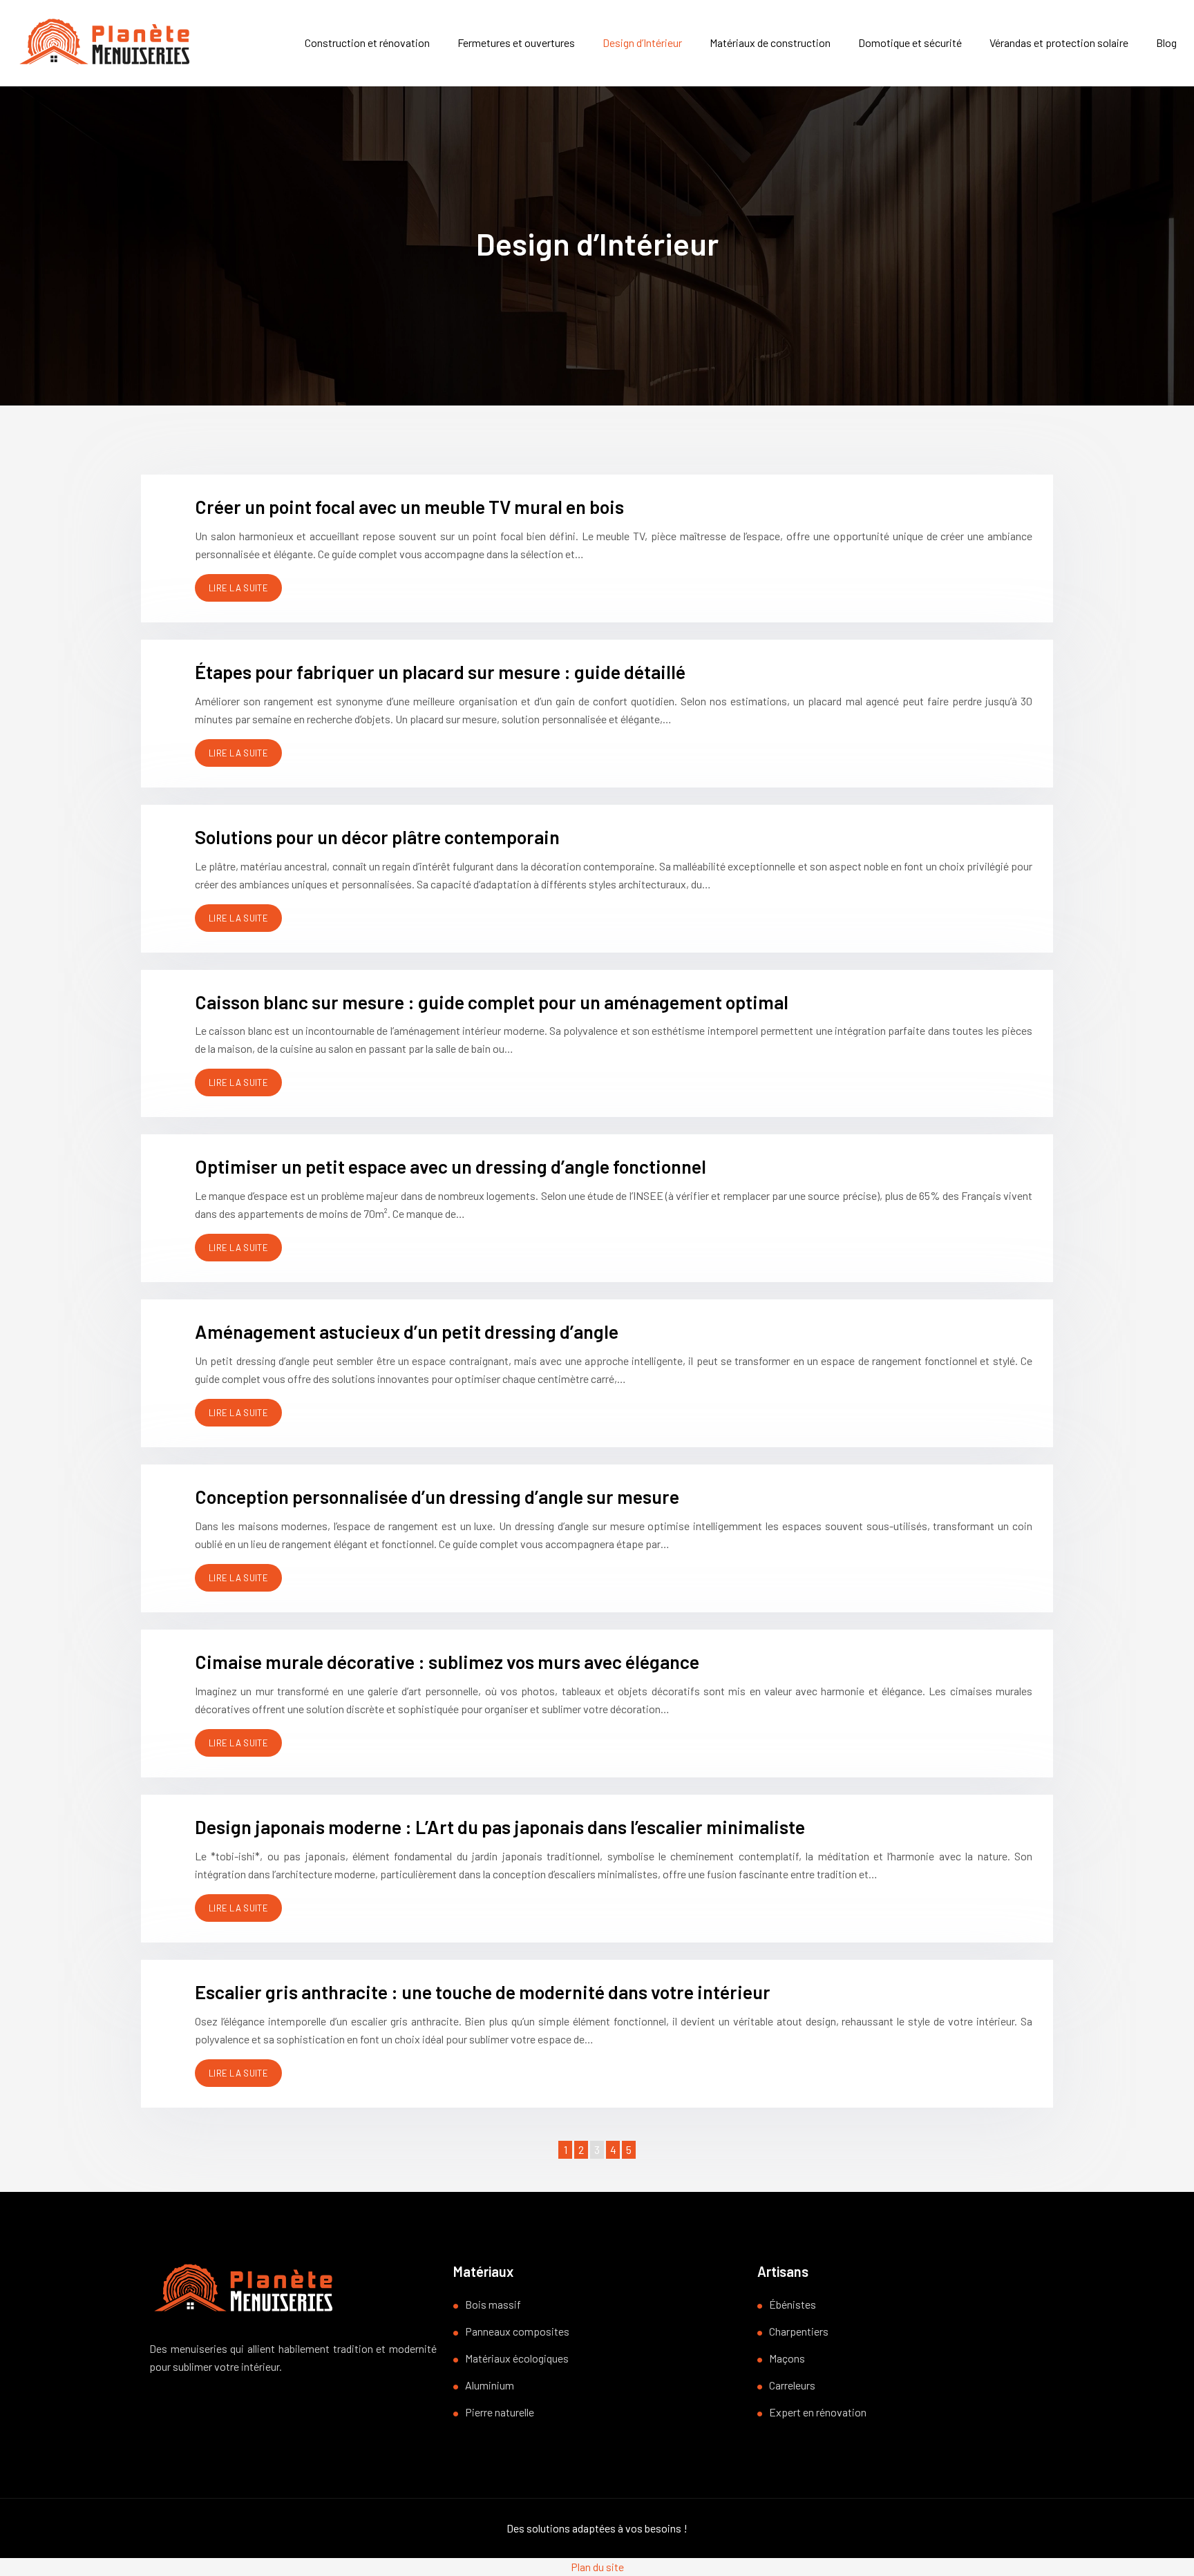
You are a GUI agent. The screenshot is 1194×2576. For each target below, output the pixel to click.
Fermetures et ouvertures (516, 42)
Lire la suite (238, 588)
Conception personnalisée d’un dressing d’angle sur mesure (437, 1496)
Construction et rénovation (367, 42)
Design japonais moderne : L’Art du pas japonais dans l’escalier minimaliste (500, 1826)
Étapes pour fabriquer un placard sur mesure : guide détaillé (440, 671)
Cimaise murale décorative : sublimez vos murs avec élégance (447, 1661)
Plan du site (597, 2567)
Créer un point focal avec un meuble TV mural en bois (409, 506)
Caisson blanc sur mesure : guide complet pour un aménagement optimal (492, 1002)
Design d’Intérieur (642, 42)
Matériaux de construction (770, 42)
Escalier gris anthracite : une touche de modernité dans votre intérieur (483, 1992)
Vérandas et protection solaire (1059, 42)
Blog (1166, 42)
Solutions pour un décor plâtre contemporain (377, 837)
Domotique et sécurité (910, 42)
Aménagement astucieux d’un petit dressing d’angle (407, 1331)
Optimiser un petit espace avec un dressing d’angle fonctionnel (451, 1166)
